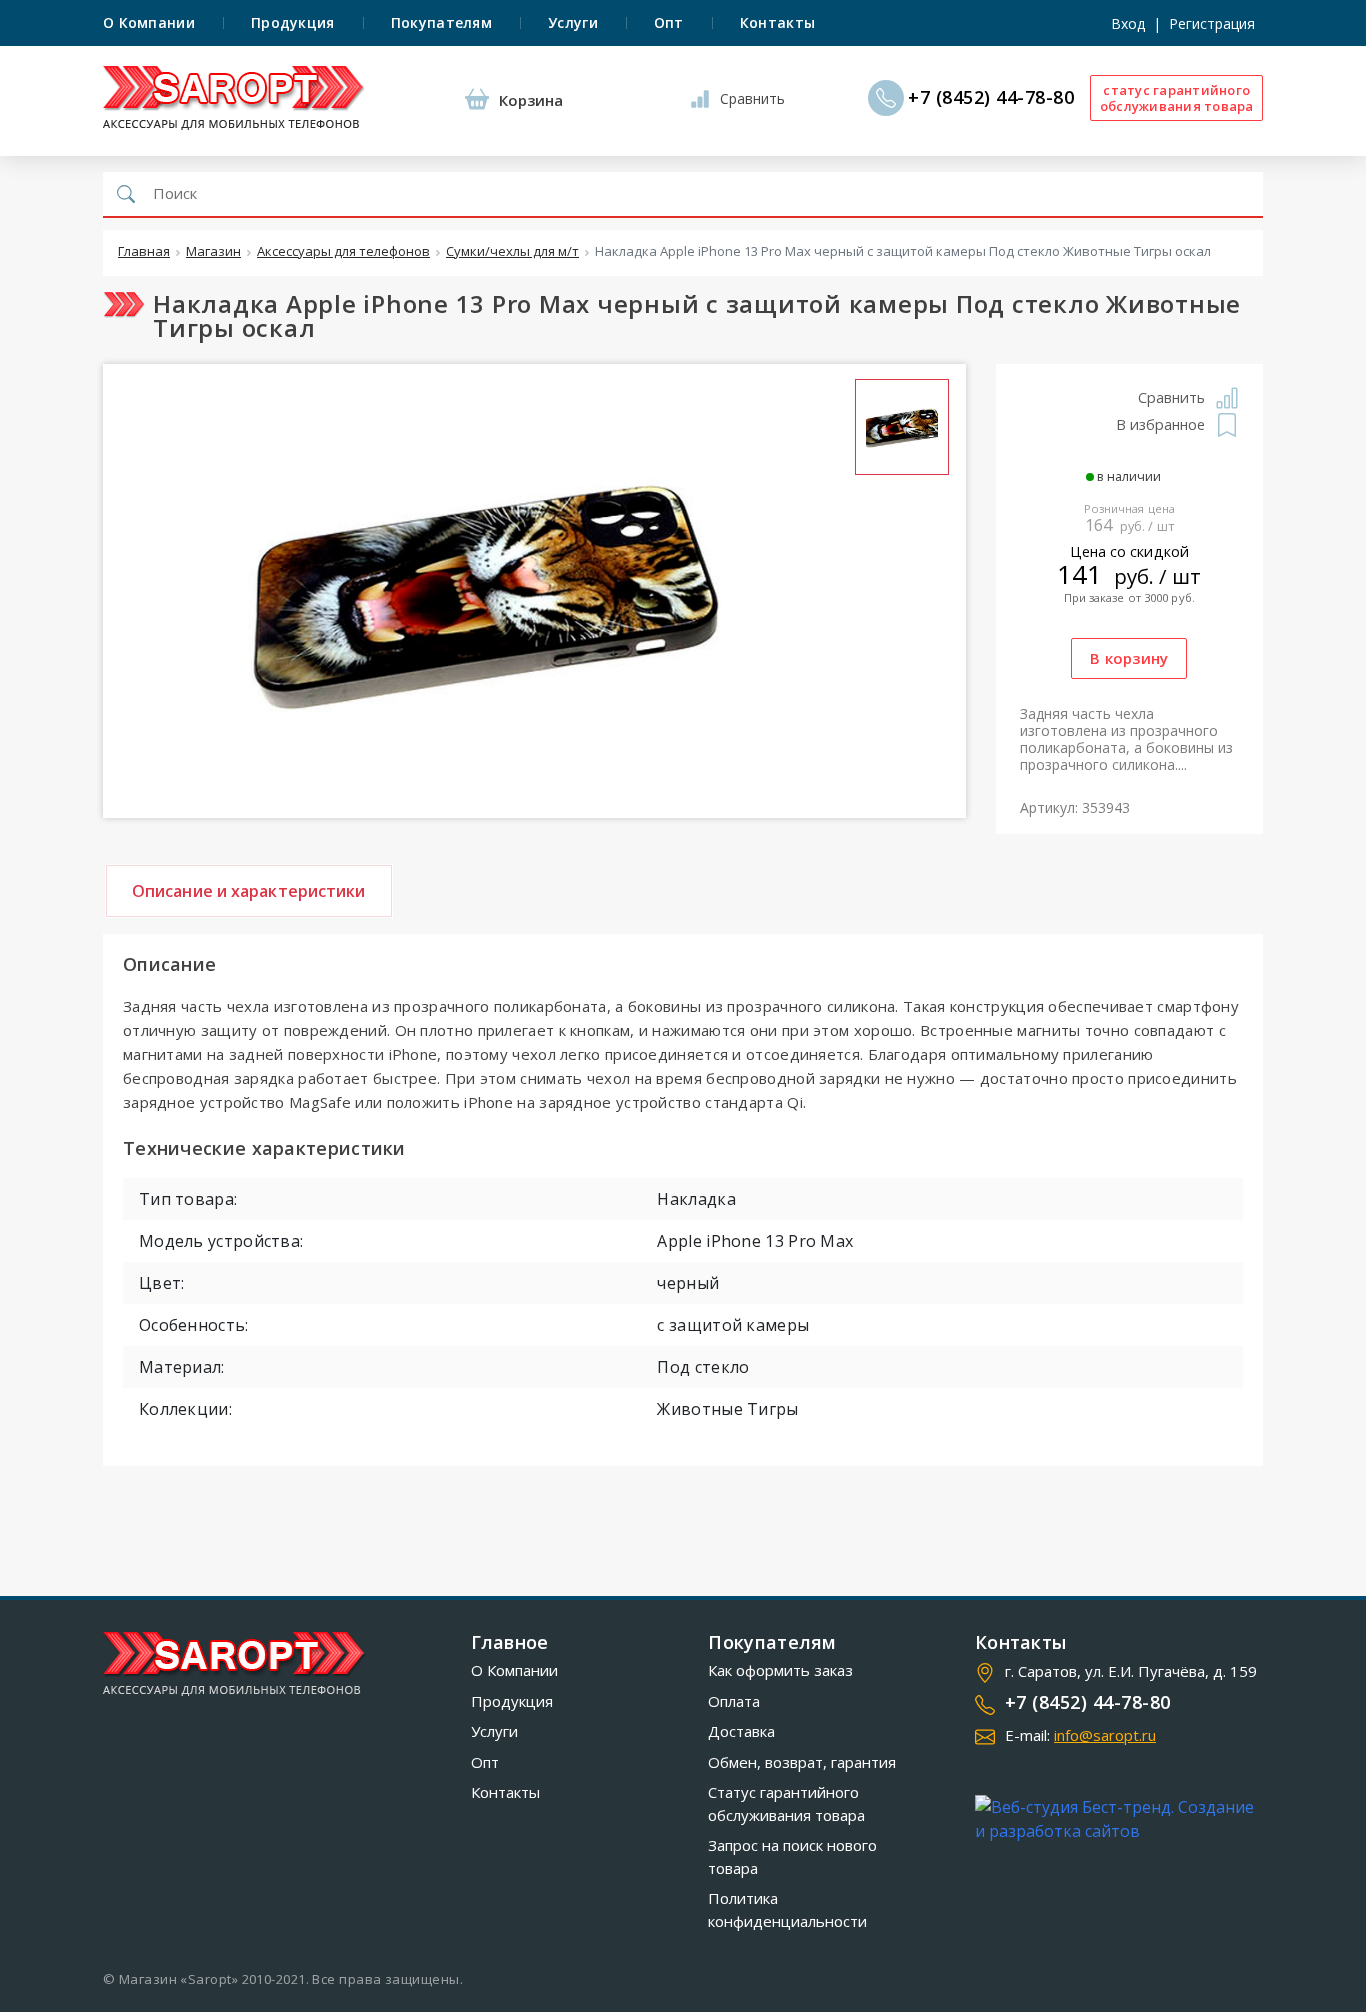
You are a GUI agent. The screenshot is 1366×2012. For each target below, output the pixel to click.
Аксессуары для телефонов (343, 252)
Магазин (213, 252)
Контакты (777, 22)
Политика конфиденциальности (787, 1909)
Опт (669, 22)
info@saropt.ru (1105, 1735)
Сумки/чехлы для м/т (512, 252)
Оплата (734, 1701)
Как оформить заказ (780, 1670)
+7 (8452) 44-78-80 (991, 98)
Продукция (293, 22)
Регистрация (1212, 23)
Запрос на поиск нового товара (792, 1856)
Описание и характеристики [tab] (249, 891)
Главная (144, 252)
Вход (1128, 23)
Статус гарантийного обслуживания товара (786, 1803)
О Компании (149, 22)
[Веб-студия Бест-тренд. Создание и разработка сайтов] (1119, 1819)
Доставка (741, 1731)
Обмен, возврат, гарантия (802, 1762)
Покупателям (441, 22)
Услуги (573, 22)
